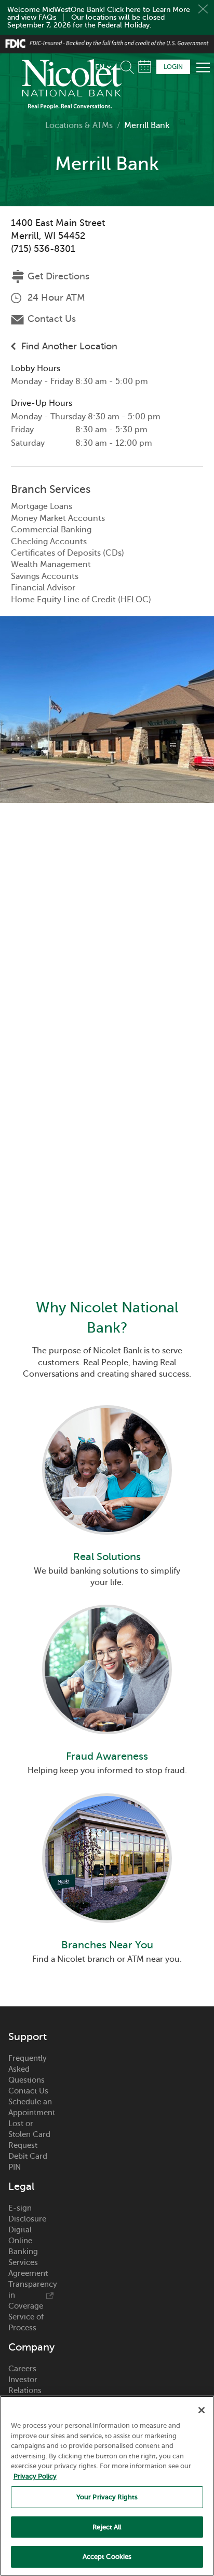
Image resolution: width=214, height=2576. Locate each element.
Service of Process (26, 2198)
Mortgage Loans (42, 506)
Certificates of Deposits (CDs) (68, 553)
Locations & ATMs (79, 125)
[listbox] (103, 67)
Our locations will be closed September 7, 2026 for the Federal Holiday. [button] (86, 21)
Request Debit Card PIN (28, 2032)
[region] (107, 2486)
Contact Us (52, 319)
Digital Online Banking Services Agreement (28, 2127)
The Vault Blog (25, 2315)
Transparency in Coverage (31, 2171)
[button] (129, 65)
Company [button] (31, 2223)
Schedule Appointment (145, 67)
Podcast (23, 2331)
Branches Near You (107, 1821)
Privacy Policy (35, 2476)
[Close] (202, 2410)
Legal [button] (21, 2062)
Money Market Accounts (58, 518)
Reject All (107, 2527)
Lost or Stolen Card (29, 2005)
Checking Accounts (49, 542)
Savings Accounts (45, 576)
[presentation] (107, 1455)
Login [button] (173, 67)
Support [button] (28, 1913)
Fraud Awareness (107, 1673)
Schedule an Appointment (31, 1983)
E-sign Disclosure (27, 2089)
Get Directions (58, 276)
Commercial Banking (51, 530)
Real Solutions (107, 1515)
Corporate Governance (30, 2293)
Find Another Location (69, 346)
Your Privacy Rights (107, 2497)
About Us (25, 2277)
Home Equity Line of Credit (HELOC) (81, 600)
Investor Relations (25, 2261)
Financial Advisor (43, 588)
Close (203, 9)
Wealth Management (51, 564)
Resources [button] (31, 2373)
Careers (22, 2244)
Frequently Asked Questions (28, 1945)
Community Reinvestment (31, 2348)
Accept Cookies (107, 2557)
